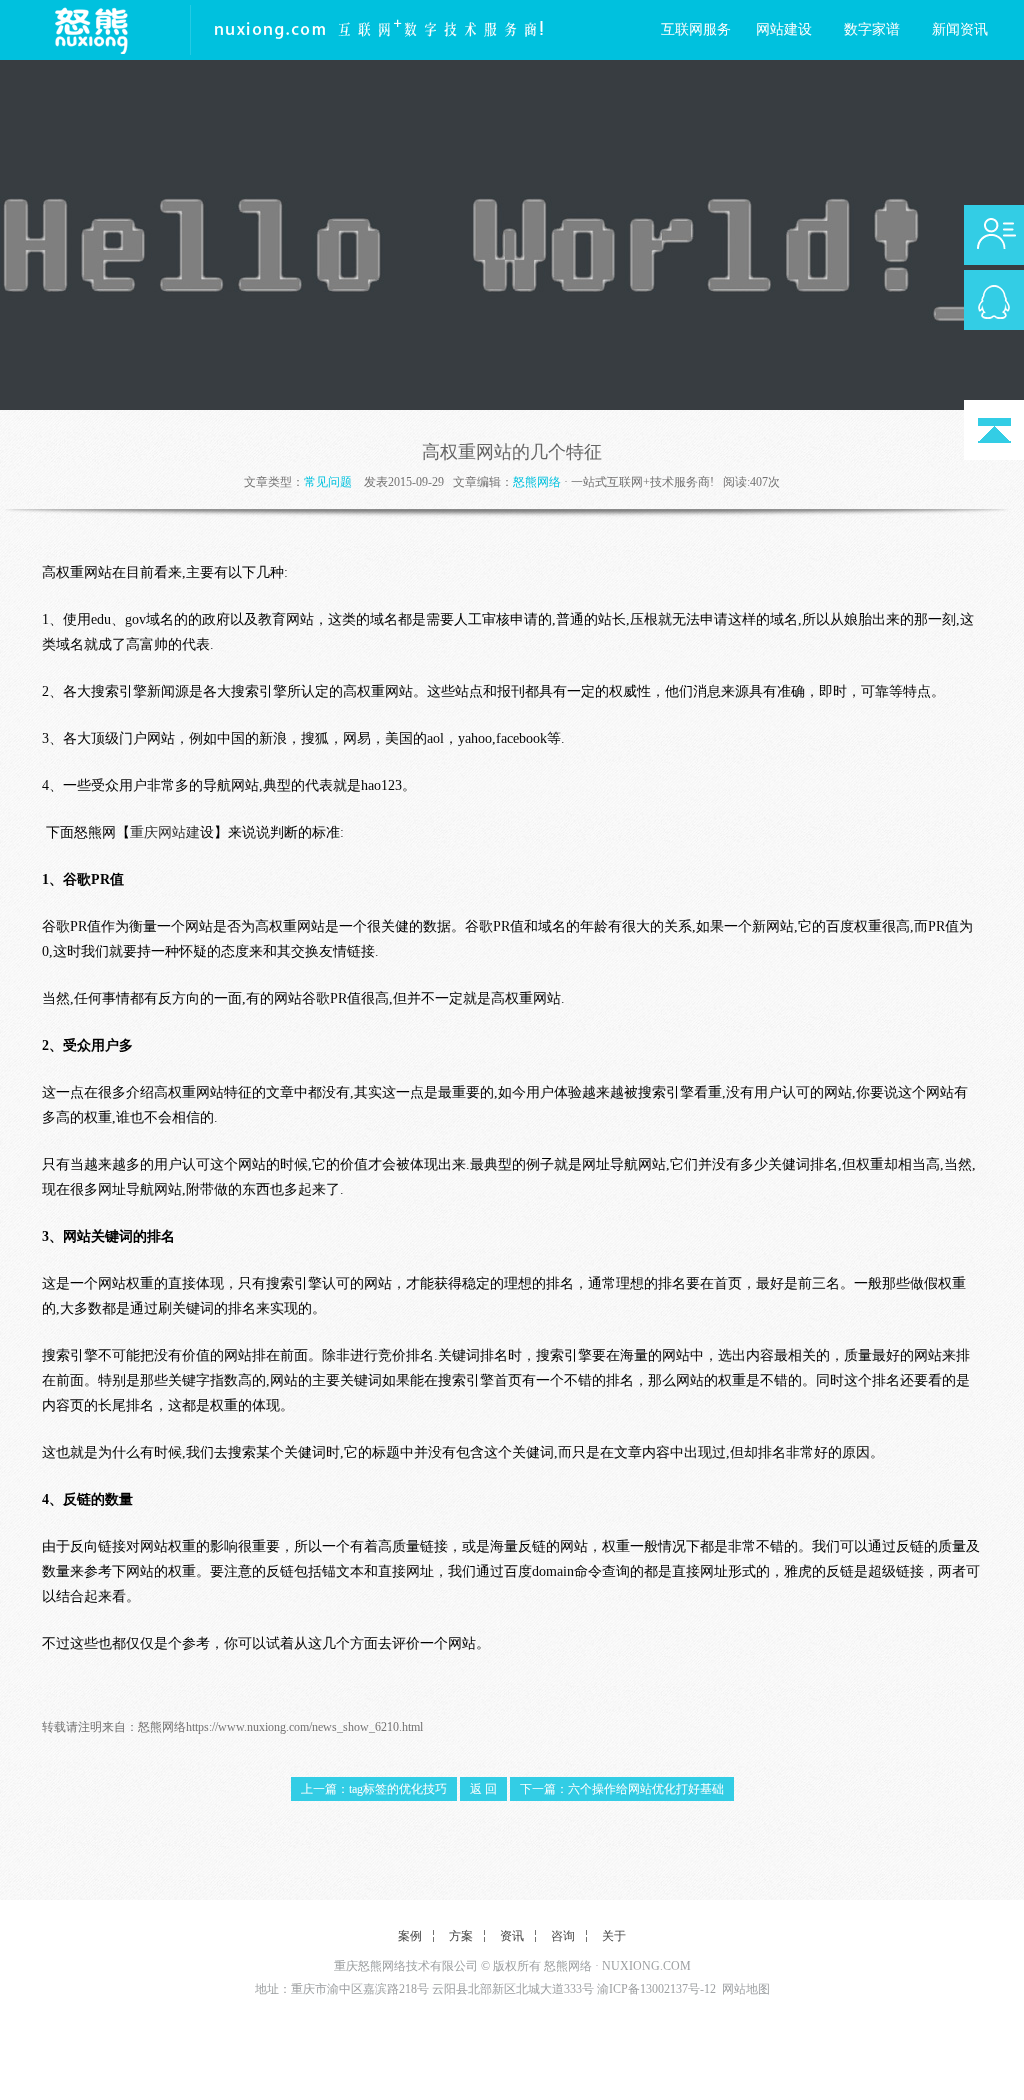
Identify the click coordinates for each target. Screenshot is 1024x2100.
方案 (461, 1936)
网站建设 (784, 29)
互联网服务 (696, 29)
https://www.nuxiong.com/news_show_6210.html (304, 1727)
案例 (410, 1936)
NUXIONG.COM (646, 1966)
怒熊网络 (537, 482)
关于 (614, 1936)
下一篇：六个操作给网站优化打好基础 (622, 1789)
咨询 (563, 1936)
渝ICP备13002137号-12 (656, 1989)
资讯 (512, 1936)
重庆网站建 (165, 832)
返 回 (483, 1789)
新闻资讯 (960, 29)
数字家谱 (872, 29)
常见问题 (328, 482)
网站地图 (746, 1989)
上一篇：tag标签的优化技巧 (374, 1789)
